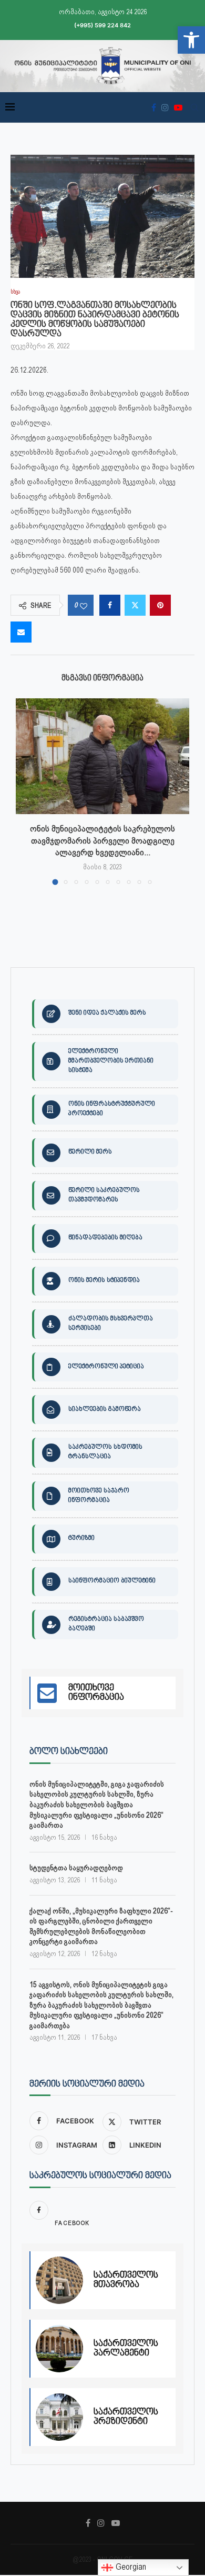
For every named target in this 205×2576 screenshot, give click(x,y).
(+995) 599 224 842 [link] (102, 25)
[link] (191, 40)
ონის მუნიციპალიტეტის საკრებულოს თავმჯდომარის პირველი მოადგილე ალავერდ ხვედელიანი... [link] (102, 840)
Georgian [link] (130, 2567)
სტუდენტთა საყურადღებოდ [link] (76, 1868)
